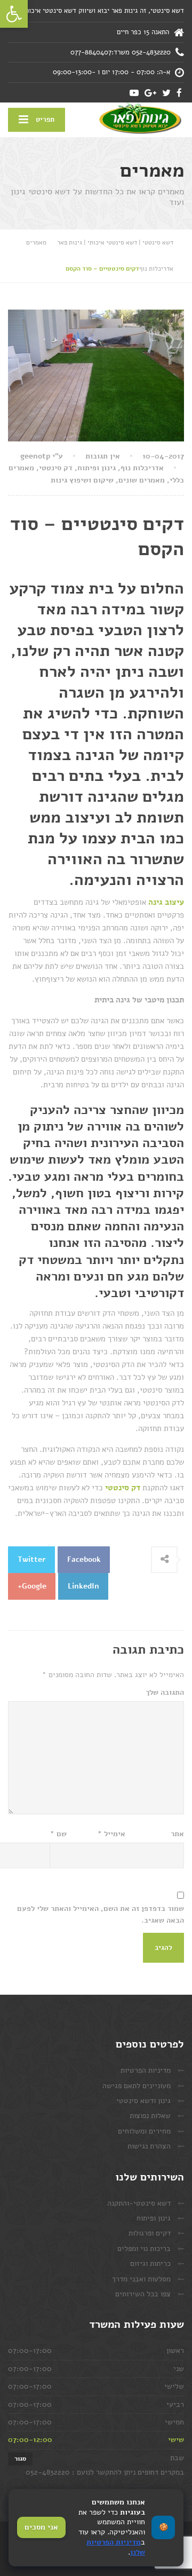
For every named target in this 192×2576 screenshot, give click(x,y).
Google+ (32, 1586)
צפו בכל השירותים (143, 2294)
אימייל (111, 1834)
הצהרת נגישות (149, 2146)
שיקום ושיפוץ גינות (82, 480)
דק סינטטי (56, 468)
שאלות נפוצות (150, 2116)
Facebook (84, 1559)
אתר (177, 1834)
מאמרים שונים (142, 480)
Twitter (32, 1559)
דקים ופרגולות (150, 2233)
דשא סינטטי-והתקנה (139, 2203)
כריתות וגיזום (150, 2263)
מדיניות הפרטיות (146, 2070)
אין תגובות (103, 456)
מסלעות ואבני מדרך (141, 2279)
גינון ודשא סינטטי (143, 2101)
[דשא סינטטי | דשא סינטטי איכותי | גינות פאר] (140, 119)
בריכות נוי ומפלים (144, 2249)
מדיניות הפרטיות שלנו (116, 2547)
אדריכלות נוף (142, 468)
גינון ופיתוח (97, 468)
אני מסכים (41, 2527)
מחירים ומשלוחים (144, 2131)
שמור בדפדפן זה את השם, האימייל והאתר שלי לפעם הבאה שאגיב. (101, 1914)
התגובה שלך (165, 1692)
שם (58, 1834)
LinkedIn (83, 1586)
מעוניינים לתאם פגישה (137, 2086)
